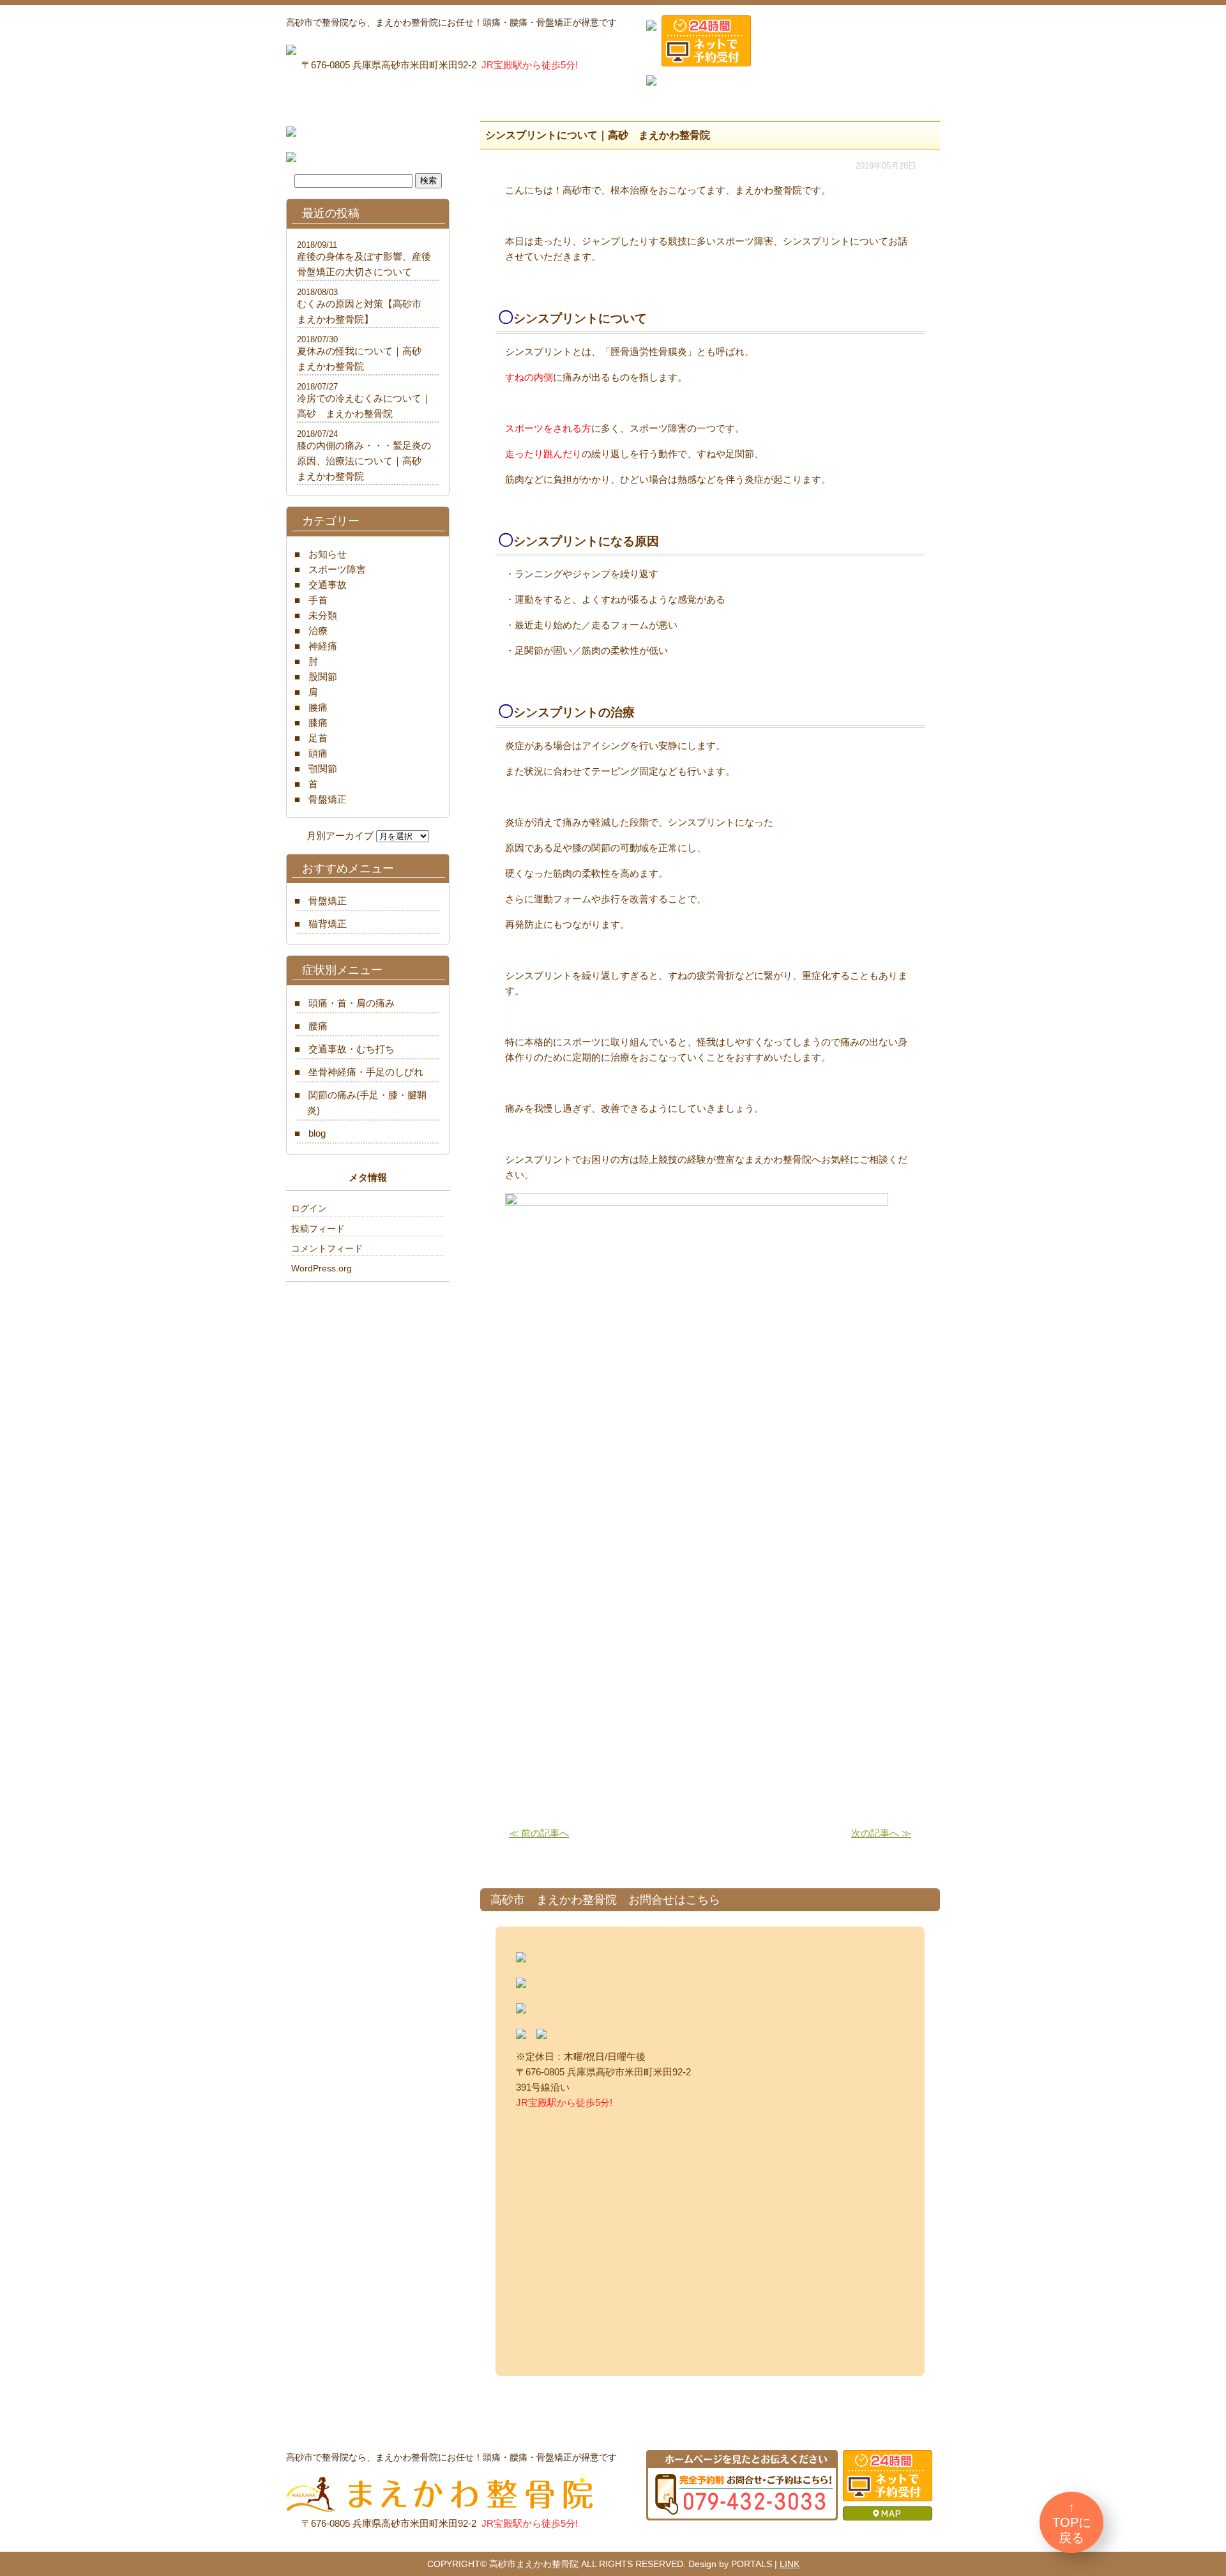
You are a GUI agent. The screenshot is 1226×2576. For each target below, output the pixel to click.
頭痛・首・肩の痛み (352, 1003)
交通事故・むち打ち (352, 1049)
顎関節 (323, 769)
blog (317, 1133)
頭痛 (318, 753)
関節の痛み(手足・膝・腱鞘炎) (367, 1102)
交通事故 (328, 585)
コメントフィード (327, 1248)
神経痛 (323, 646)
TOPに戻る (1072, 2530)
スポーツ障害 (337, 569)
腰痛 (318, 707)
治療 (318, 631)
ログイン (309, 1208)
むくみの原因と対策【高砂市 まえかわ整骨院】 (364, 311)
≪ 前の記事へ (539, 1833)
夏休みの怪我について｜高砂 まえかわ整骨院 (364, 359)
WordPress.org (322, 1268)
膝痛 (318, 723)
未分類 (323, 615)
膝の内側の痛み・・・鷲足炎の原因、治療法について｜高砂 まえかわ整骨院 (364, 461)
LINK (790, 2564)
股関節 (323, 677)
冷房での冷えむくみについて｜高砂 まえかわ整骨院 (364, 406)
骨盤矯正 (328, 799)
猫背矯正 (328, 924)
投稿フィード (318, 1229)
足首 (318, 738)
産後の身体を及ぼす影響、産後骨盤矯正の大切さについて (364, 264)
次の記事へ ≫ (881, 1833)
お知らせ (328, 554)
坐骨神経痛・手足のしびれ (366, 1072)
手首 (318, 600)
